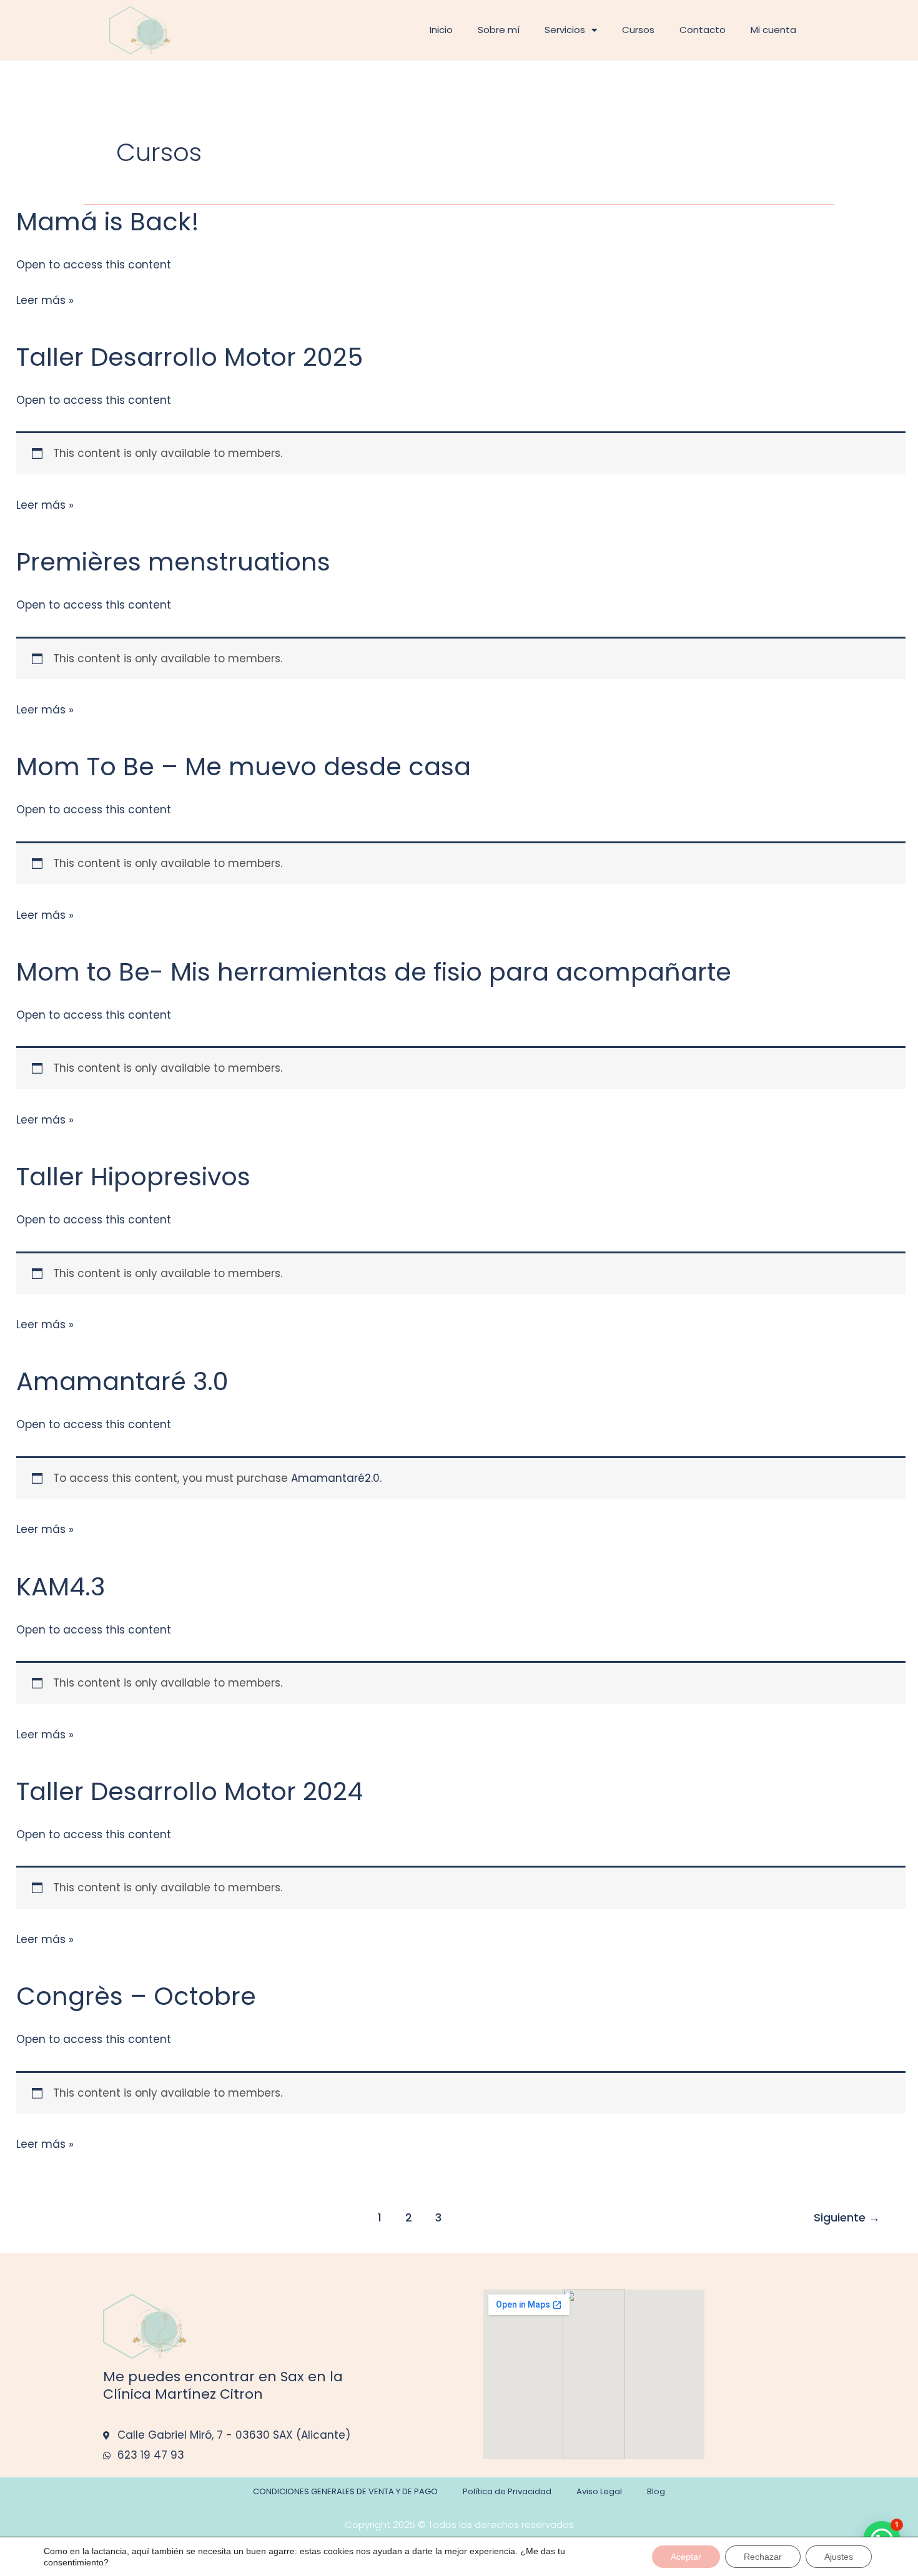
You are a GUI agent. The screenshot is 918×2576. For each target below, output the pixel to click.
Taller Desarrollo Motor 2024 (190, 1791)
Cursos (638, 30)
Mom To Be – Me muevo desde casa (244, 766)
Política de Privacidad (507, 2491)
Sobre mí (499, 30)
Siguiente (847, 2217)
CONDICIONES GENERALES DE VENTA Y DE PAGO (345, 2491)
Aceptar (686, 2557)
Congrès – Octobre (136, 1996)
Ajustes (839, 2557)
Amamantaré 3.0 (122, 1381)
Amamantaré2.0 (335, 1478)
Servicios (565, 30)
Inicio (441, 30)
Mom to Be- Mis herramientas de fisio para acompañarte (374, 972)
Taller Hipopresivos (133, 1177)
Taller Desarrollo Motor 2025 (190, 357)
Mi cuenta (773, 30)
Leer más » (45, 299)
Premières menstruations (173, 562)
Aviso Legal (599, 2491)
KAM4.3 (61, 1587)
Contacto (703, 30)
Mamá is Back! (108, 222)
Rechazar (763, 2557)
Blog (656, 2491)
